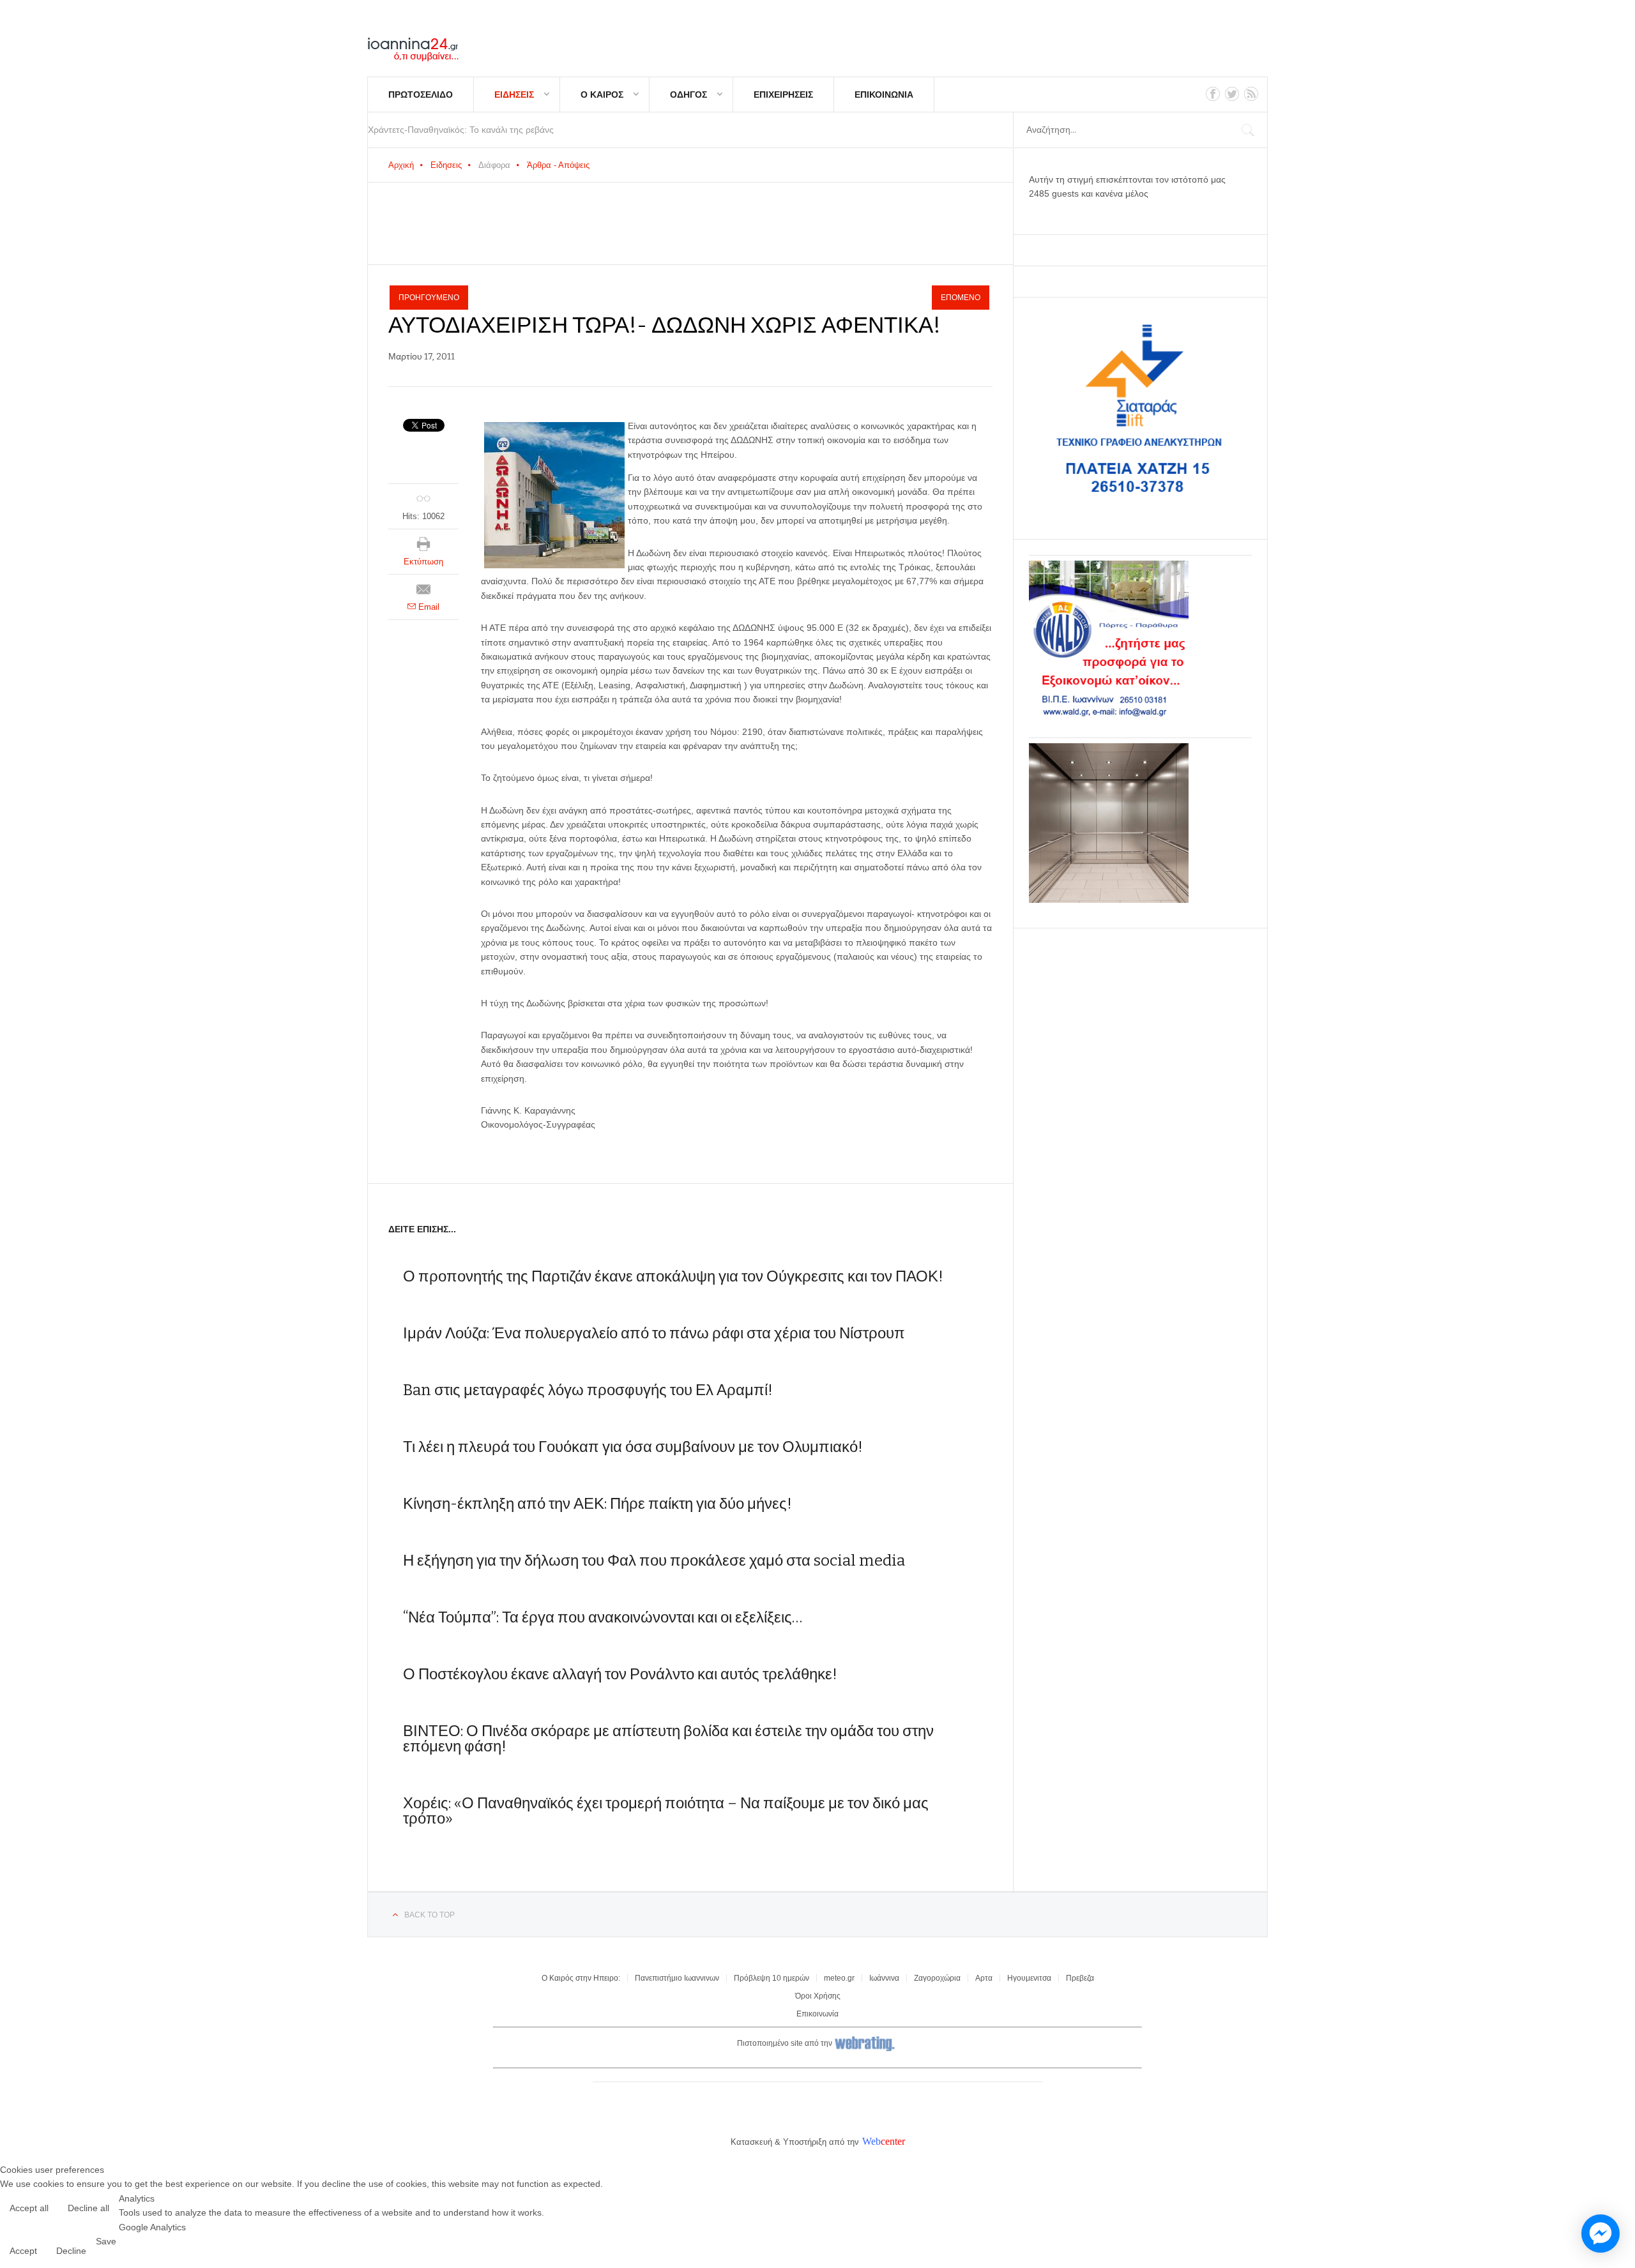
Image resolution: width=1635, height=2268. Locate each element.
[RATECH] (1109, 900)
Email (428, 607)
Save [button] (106, 2241)
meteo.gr (839, 1978)
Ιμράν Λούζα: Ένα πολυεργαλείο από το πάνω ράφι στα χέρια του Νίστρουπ (654, 1333)
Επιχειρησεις (783, 94)
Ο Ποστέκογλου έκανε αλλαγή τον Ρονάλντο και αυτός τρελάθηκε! (620, 1674)
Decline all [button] (88, 2208)
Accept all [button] (29, 2208)
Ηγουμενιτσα (1029, 1978)
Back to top (430, 1915)
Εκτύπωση (423, 562)
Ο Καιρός (602, 94)
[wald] (1109, 717)
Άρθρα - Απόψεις (558, 165)
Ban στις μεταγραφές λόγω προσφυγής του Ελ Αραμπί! (588, 1390)
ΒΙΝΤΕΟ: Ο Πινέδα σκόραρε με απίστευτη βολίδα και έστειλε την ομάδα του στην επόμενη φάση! (668, 1739)
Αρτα (984, 1978)
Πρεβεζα (1080, 1978)
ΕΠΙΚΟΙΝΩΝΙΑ (884, 94)
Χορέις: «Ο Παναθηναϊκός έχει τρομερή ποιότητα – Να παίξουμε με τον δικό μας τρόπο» (666, 1811)
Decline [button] (71, 2251)
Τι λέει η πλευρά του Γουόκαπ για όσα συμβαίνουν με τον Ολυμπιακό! (633, 1447)
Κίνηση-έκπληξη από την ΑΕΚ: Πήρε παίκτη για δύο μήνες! (597, 1504)
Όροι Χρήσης (818, 1996)
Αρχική (401, 165)
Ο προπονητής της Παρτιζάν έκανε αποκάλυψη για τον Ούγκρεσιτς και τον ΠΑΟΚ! (673, 1276)
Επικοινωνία (817, 2014)
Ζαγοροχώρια (937, 1978)
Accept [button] (23, 2251)
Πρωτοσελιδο (421, 94)
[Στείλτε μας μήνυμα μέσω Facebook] (1601, 2234)
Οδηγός (688, 94)
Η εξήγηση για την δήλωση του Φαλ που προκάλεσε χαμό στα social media (654, 1561)
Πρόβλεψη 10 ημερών (772, 1978)
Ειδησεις (514, 94)
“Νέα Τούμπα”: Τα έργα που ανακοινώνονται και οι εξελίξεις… (603, 1617)
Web (871, 2141)
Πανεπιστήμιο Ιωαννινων (677, 1978)
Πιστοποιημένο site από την (785, 2043)
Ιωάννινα (884, 1978)
